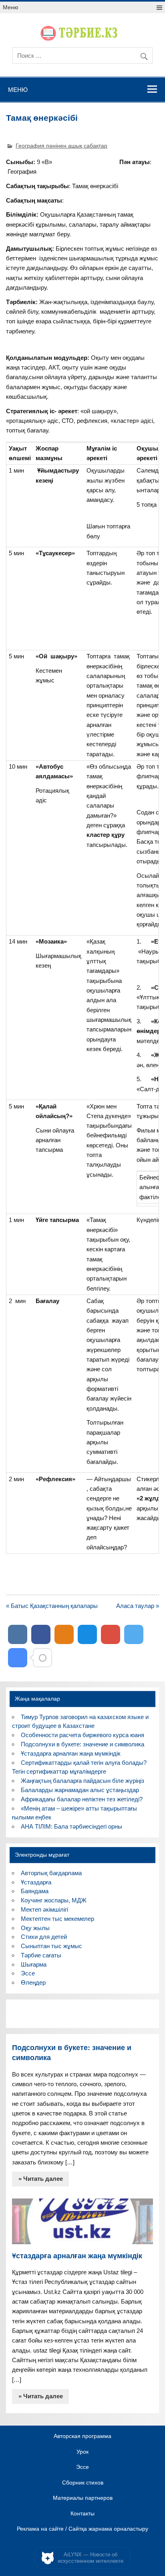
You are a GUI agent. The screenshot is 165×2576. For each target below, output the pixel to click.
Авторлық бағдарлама (51, 1873)
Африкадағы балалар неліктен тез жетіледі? (82, 1799)
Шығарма (34, 1964)
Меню (11, 7)
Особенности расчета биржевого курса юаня (82, 1735)
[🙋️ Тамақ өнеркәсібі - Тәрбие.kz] (18, 1658)
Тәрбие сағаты (41, 1955)
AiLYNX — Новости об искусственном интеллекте (91, 2558)
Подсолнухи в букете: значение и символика (82, 1744)
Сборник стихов (83, 2483)
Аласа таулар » (138, 1606)
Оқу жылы (35, 1928)
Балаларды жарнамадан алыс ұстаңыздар (80, 1790)
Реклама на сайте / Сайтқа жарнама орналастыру (82, 2529)
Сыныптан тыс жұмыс (51, 1946)
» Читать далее (41, 2179)
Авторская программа (82, 2436)
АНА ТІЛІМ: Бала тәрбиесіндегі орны (71, 1826)
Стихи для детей (44, 1937)
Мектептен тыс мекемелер (57, 1919)
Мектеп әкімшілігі (44, 1909)
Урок (82, 2452)
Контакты (82, 2514)
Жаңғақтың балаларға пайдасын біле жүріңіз (82, 1781)
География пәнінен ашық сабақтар (61, 146)
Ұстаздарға (36, 1882)
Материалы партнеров (83, 2498)
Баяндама (35, 1891)
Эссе (28, 1973)
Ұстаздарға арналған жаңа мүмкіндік (71, 1753)
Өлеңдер (33, 1982)
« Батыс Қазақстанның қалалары (52, 1606)
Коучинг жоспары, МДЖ (54, 1900)
